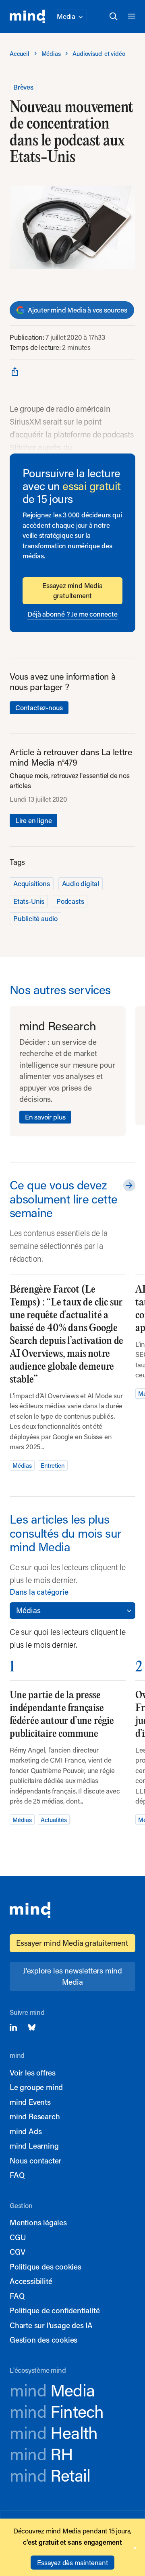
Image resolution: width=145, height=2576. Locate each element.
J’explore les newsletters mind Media (72, 1976)
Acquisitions (32, 883)
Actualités (54, 1820)
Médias (22, 1465)
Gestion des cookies (43, 2340)
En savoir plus (45, 1117)
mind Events (30, 2102)
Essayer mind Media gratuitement (72, 1943)
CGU (18, 2237)
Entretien (53, 1465)
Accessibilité (31, 2281)
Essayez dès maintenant (72, 2562)
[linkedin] (13, 2027)
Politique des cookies (46, 2267)
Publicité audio (35, 918)
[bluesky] (32, 2027)
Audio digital (81, 883)
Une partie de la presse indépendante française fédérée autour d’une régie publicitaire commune (62, 1715)
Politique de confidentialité (55, 2310)
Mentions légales (38, 2222)
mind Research (35, 2116)
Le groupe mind (36, 2087)
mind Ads (26, 2131)
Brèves (23, 87)
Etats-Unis (29, 901)
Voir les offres (33, 2072)
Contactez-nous (39, 707)
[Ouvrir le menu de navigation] (132, 16)
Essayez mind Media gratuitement (72, 590)
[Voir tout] (128, 1185)
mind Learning (34, 2146)
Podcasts (70, 901)
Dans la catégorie (39, 1592)
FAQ (17, 2175)
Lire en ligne (33, 820)
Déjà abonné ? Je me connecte (72, 614)
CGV (17, 2252)
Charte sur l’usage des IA (51, 2325)
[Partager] (15, 371)
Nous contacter (35, 2160)
